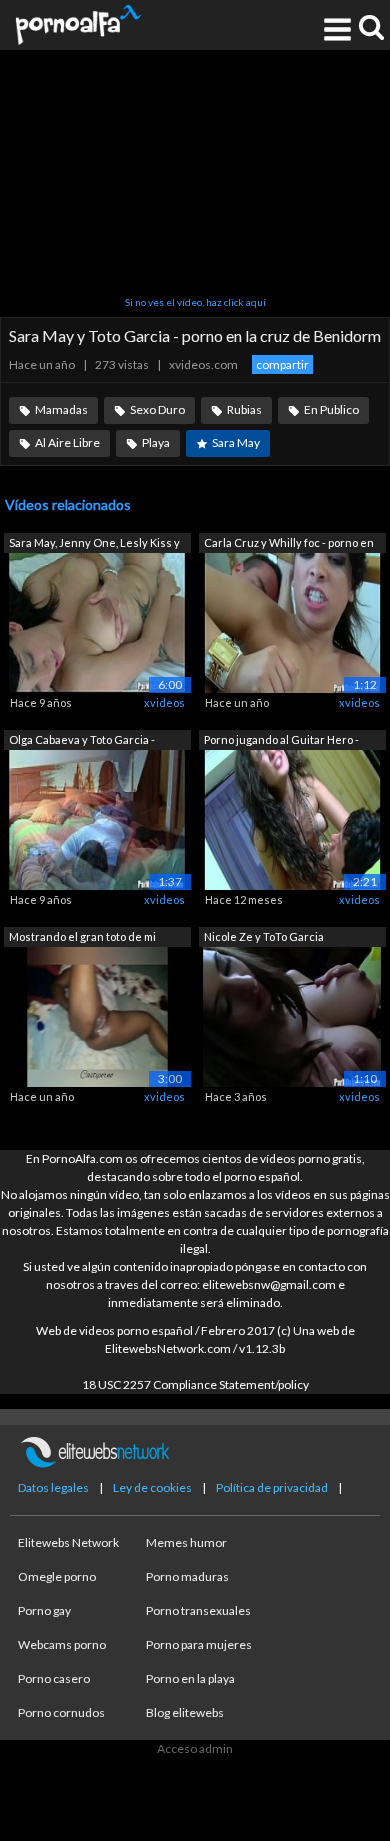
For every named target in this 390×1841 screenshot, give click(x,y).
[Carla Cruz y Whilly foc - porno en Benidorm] (292, 621)
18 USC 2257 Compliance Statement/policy (195, 1384)
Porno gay (44, 1610)
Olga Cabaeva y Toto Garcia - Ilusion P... (82, 741)
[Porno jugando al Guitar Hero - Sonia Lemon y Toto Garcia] (292, 818)
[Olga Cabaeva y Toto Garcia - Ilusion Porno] (97, 818)
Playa (156, 442)
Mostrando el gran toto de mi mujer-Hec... (82, 938)
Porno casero (54, 1678)
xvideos (164, 702)
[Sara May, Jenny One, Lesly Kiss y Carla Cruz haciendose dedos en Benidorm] (97, 621)
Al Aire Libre (67, 442)
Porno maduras (187, 1576)
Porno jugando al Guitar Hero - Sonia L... (281, 741)
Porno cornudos (61, 1712)
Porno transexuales (198, 1610)
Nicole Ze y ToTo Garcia (264, 936)
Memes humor (186, 1542)
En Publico (331, 409)
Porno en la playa (190, 1678)
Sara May (236, 442)
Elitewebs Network (68, 1542)
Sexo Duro (157, 409)
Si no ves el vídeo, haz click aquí (195, 302)
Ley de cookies (152, 1487)
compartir (282, 364)
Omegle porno (57, 1576)
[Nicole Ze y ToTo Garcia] (292, 1015)
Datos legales (53, 1487)
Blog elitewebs (185, 1712)
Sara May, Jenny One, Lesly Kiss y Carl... (94, 544)
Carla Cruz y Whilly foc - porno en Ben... (289, 544)
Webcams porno (62, 1644)
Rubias (244, 409)
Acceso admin (195, 1748)
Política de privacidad (272, 1487)
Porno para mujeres (199, 1644)
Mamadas (61, 409)
